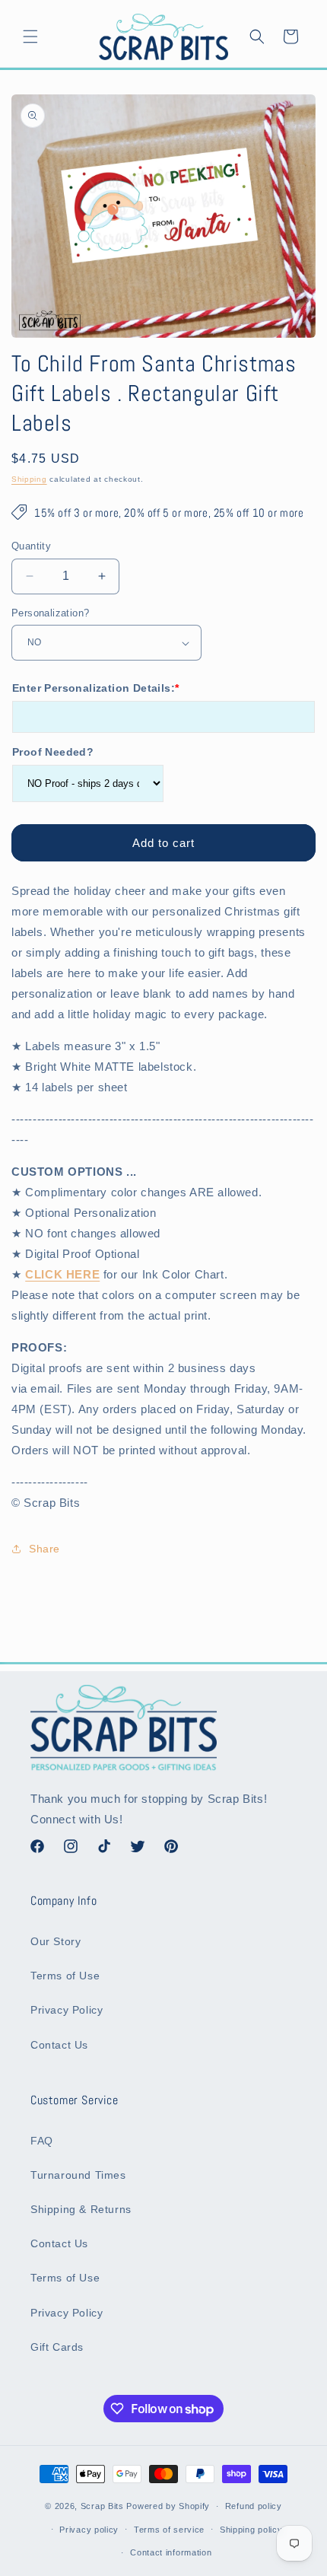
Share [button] (44, 1549)
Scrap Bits (102, 2506)
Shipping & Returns (81, 2209)
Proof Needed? (53, 752)
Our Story (56, 1941)
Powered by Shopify (168, 2506)
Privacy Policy (67, 2010)
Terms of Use (65, 1976)
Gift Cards (57, 2347)
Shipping (29, 479)
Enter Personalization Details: (95, 688)
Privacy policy (89, 2530)
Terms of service (169, 2530)
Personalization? (50, 613)
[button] (30, 37)
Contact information (171, 2552)
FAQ (42, 2141)
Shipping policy (251, 2530)
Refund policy (254, 2506)
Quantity (31, 546)
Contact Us (59, 2045)
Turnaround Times (78, 2175)
